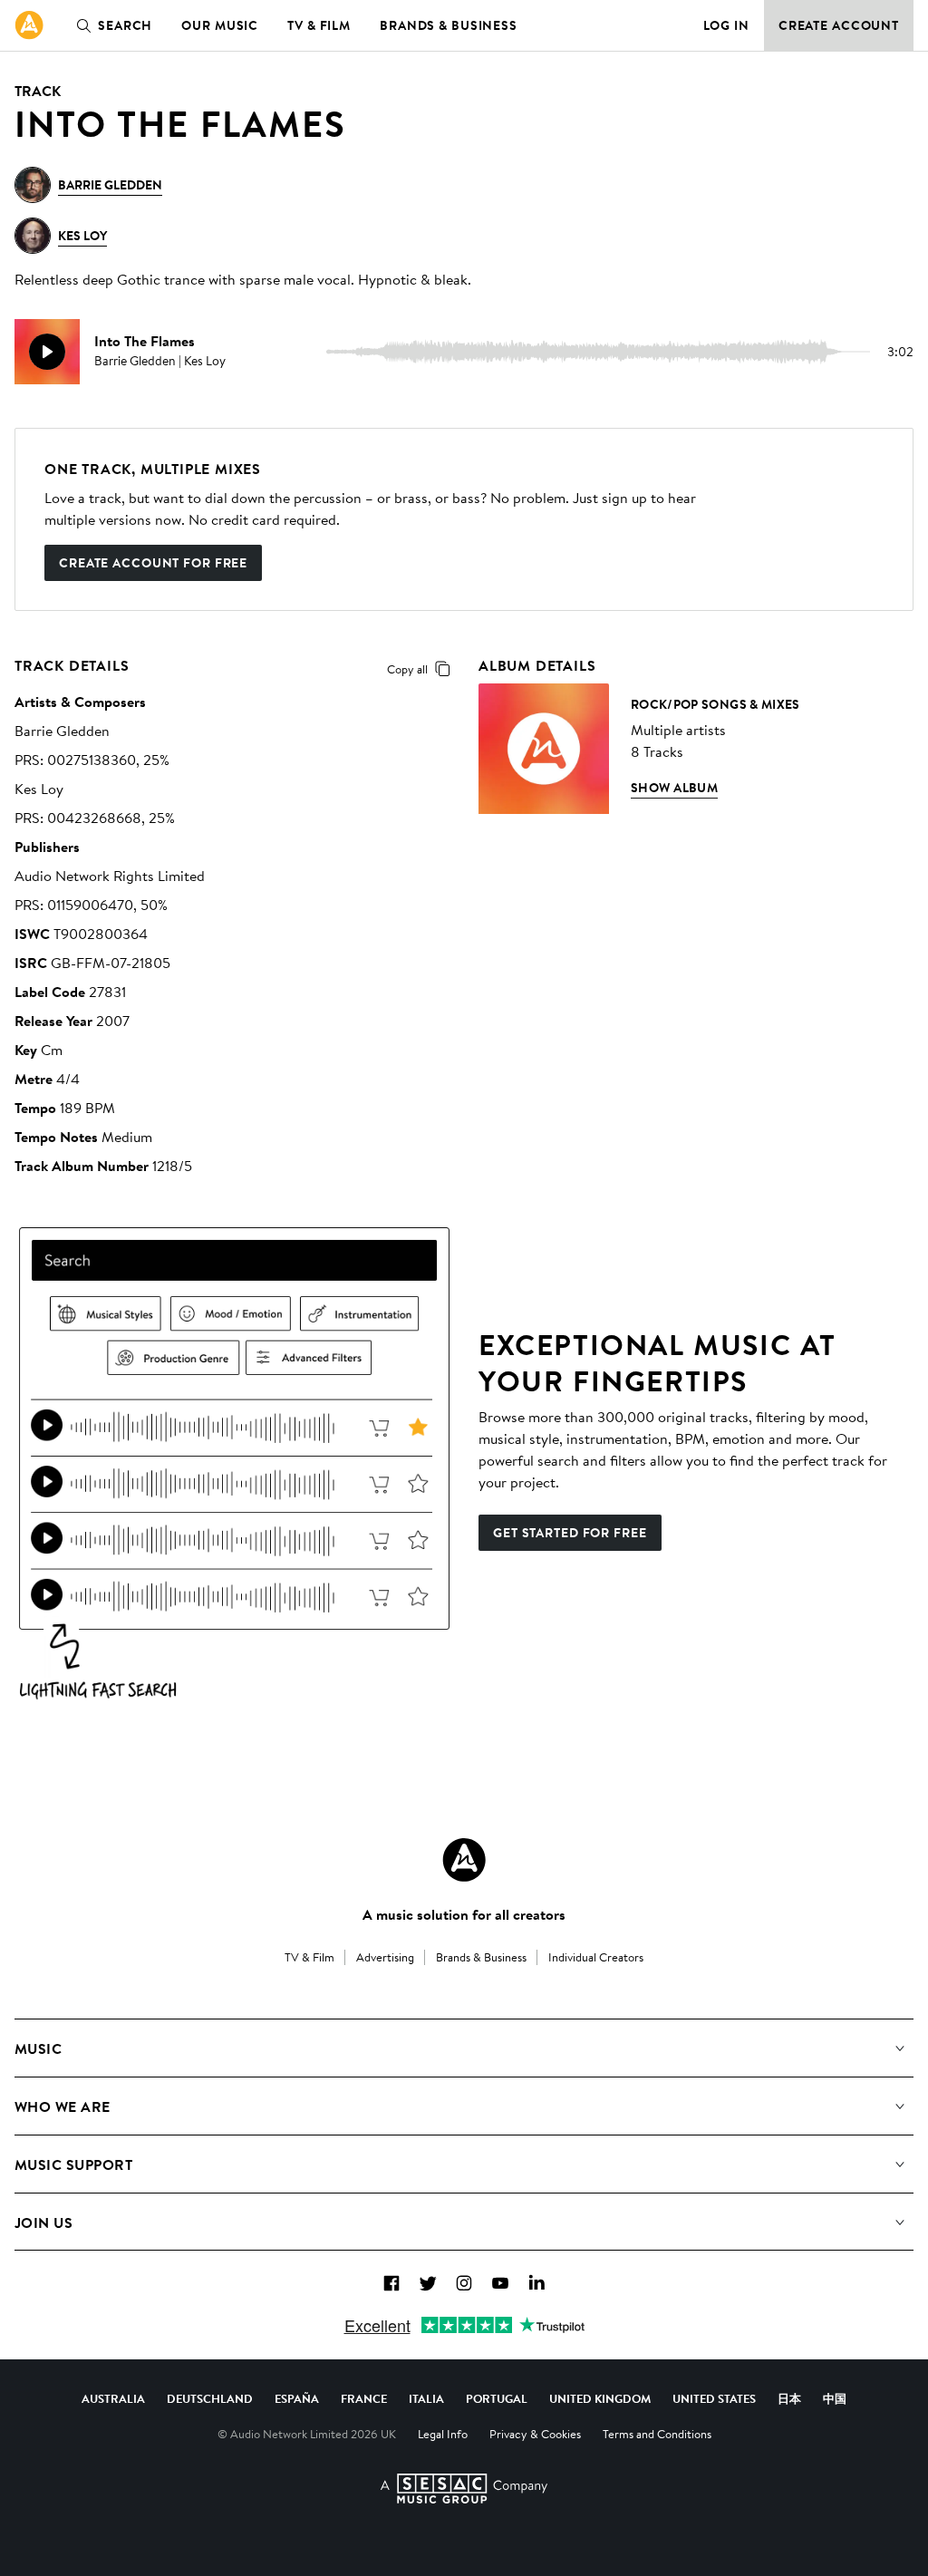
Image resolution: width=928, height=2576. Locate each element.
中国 (835, 2398)
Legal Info (443, 2434)
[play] (47, 352)
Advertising (385, 1957)
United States (714, 2398)
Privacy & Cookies (535, 2434)
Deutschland (210, 2398)
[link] (29, 25)
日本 (789, 2398)
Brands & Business (449, 25)
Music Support (73, 2164)
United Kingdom (600, 2398)
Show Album (674, 788)
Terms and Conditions (657, 2434)
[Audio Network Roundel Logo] (464, 1860)
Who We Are (63, 2106)
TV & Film (319, 25)
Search (125, 25)
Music (38, 2048)
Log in (726, 25)
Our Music (220, 25)
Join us (43, 2223)
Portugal (497, 2398)
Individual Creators (596, 1957)
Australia (113, 2398)
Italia (426, 2398)
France (364, 2398)
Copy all (407, 669)
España (297, 2398)
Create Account (839, 25)
